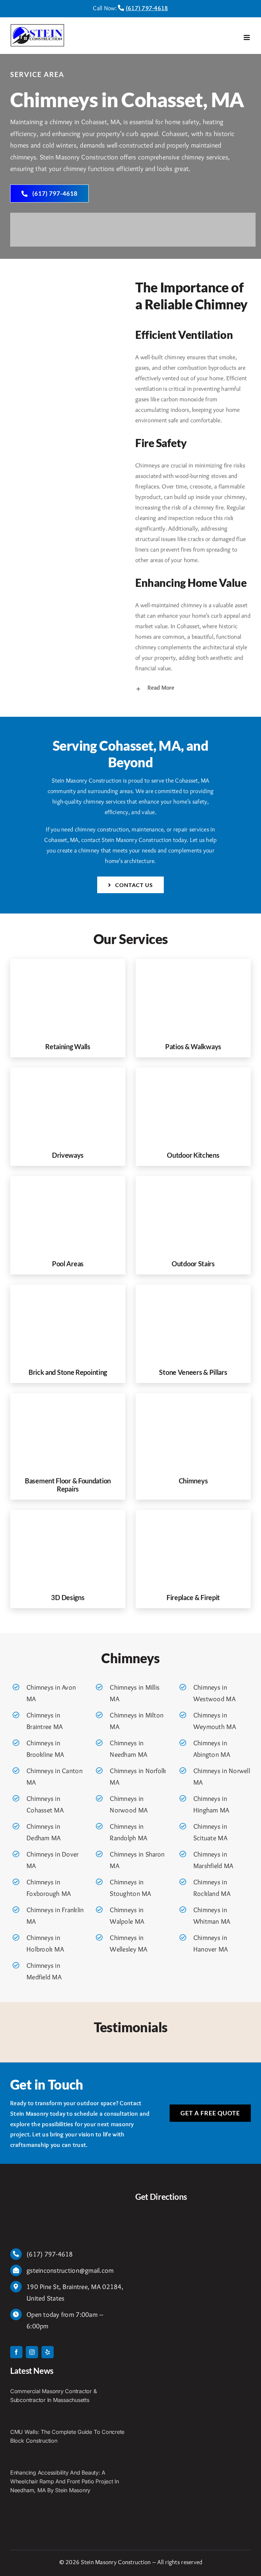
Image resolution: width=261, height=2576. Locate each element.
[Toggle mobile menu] (247, 37)
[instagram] (32, 2352)
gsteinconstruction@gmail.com (70, 2270)
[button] (193, 688)
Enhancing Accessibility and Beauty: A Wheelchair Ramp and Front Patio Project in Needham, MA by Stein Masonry (65, 2481)
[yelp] (48, 2352)
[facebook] (16, 2352)
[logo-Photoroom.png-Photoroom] (31, 2194)
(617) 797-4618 (147, 8)
